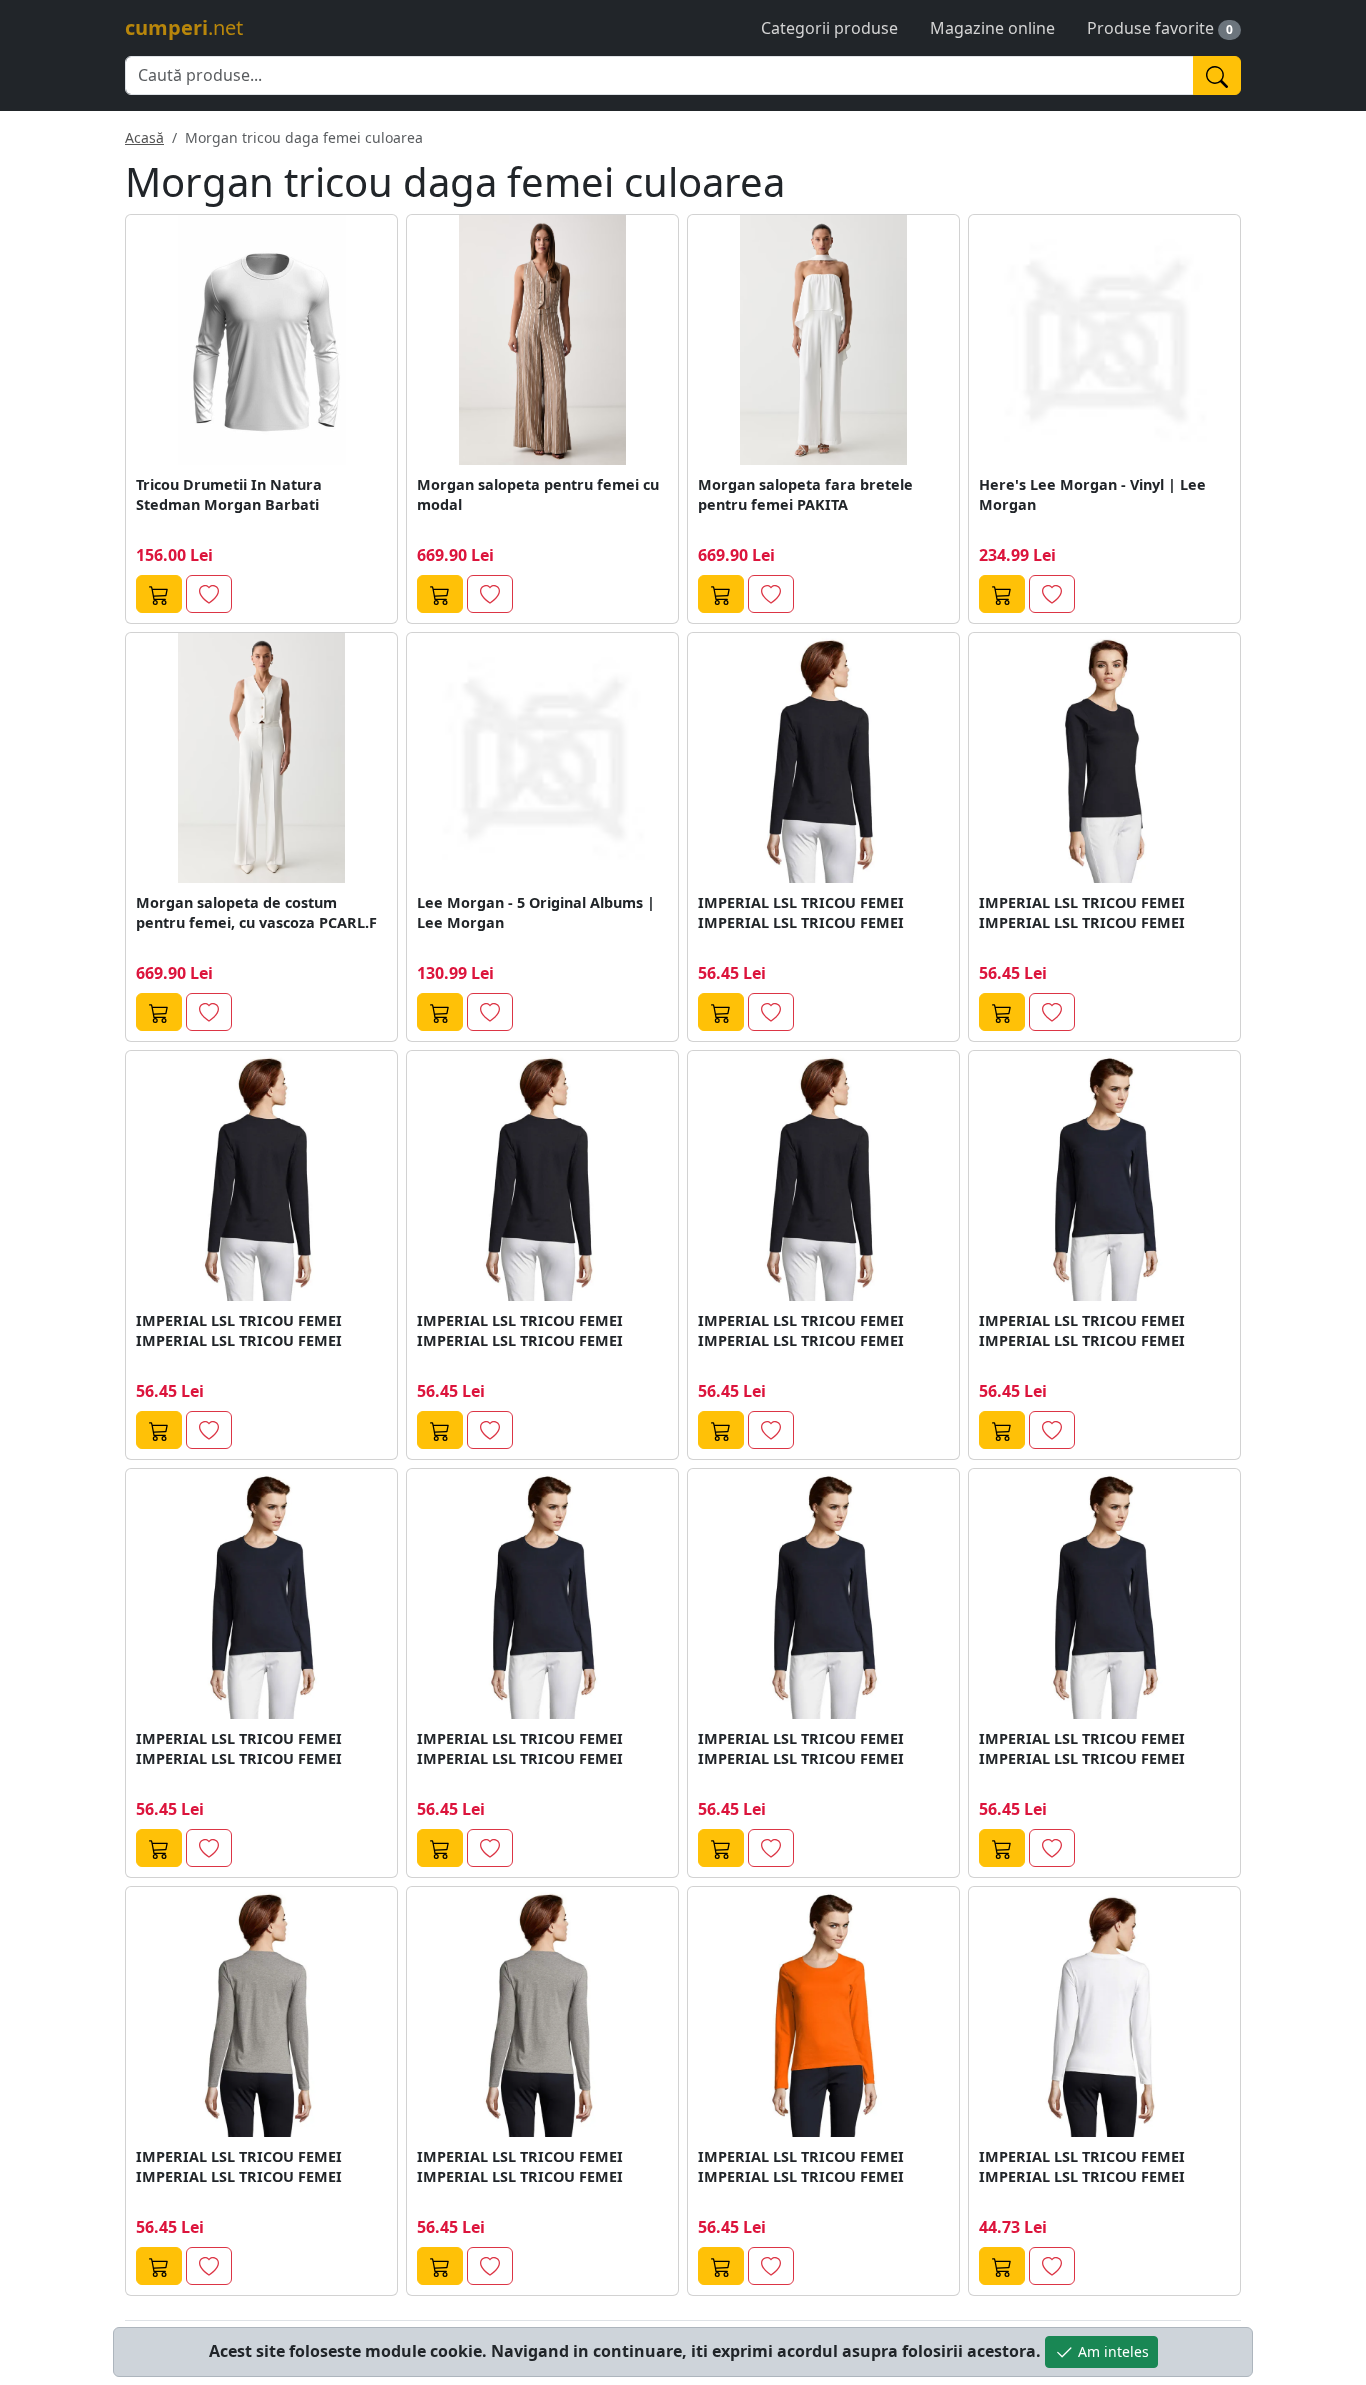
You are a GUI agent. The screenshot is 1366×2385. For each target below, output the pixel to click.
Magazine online (992, 28)
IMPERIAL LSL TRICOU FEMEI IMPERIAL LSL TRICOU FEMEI (801, 912)
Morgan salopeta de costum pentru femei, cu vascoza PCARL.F (256, 912)
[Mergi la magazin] (159, 594)
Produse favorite (1150, 28)
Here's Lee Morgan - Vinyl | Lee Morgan (1092, 494)
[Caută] (1217, 75)
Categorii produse (829, 28)
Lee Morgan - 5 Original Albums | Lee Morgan (536, 912)
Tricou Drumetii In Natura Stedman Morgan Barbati (229, 494)
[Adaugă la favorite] (209, 594)
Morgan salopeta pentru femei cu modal (538, 494)
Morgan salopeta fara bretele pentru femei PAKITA (805, 494)
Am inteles (1111, 2351)
